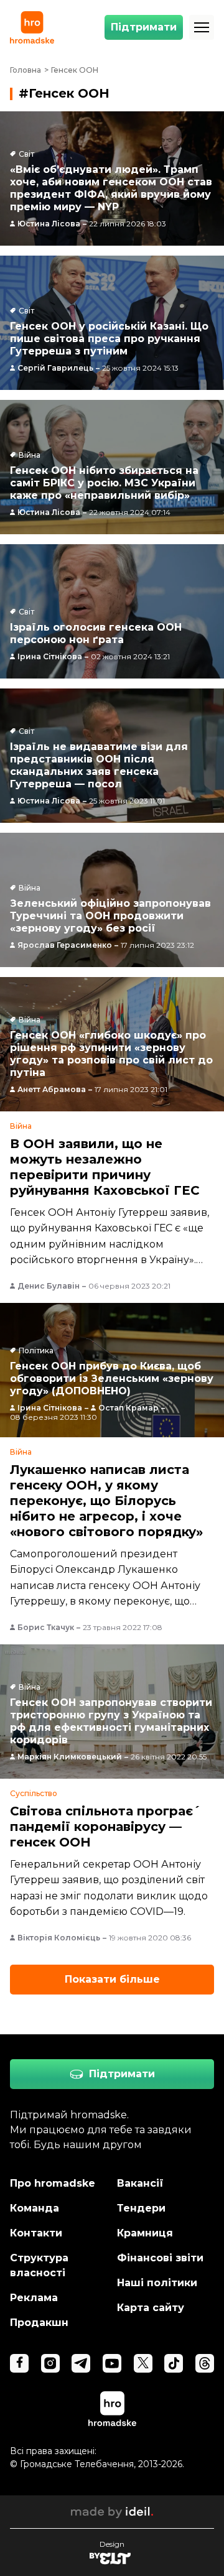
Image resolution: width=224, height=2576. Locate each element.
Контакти (36, 2233)
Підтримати (144, 27)
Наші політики (157, 2283)
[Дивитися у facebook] (19, 2363)
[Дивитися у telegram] (81, 2363)
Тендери (141, 2208)
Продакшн (39, 2323)
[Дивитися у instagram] (50, 2363)
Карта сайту (151, 2308)
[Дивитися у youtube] (112, 2363)
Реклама (34, 2298)
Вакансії (140, 2183)
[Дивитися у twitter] (143, 2363)
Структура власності (39, 2265)
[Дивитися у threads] (205, 2363)
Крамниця (145, 2233)
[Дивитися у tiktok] (174, 2363)
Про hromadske (53, 2183)
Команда (35, 2208)
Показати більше (112, 1979)
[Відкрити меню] (202, 27)
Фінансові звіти (160, 2258)
